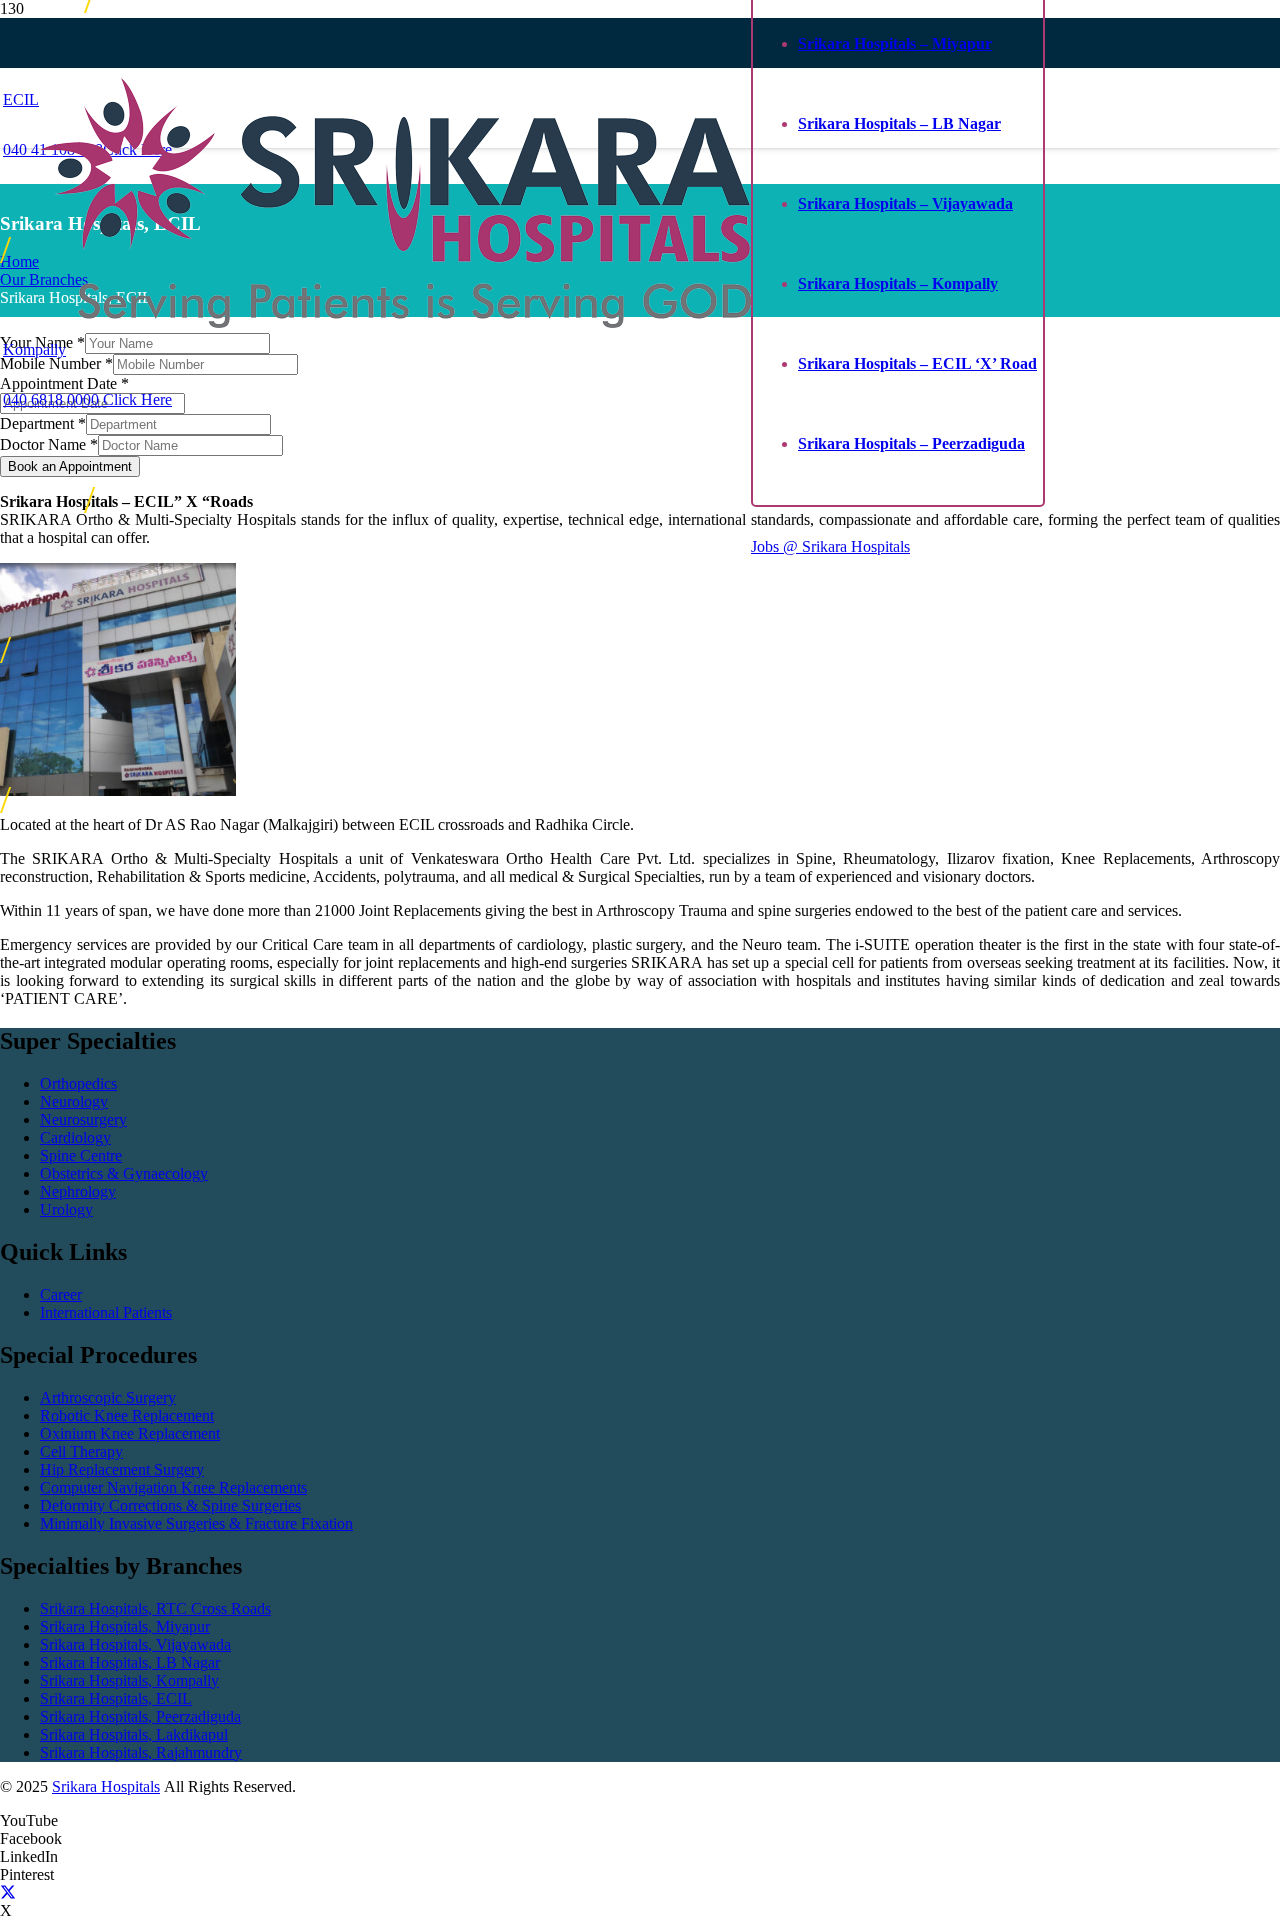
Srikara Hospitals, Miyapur (125, 1626)
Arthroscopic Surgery (108, 1397)
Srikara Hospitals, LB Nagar (130, 1662)
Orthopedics (78, 1083)
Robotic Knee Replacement (127, 1415)
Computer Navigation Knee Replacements (173, 1487)
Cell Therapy (81, 1451)
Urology (66, 1209)
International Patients (106, 1312)
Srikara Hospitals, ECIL (116, 1698)
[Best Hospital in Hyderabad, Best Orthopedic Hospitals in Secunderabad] (395, 322)
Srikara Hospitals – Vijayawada (905, 203)
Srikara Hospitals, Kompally (129, 1680)
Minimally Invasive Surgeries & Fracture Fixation (196, 1523)
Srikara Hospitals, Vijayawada (135, 1644)
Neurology (74, 1101)
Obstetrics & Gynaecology (124, 1173)
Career (61, 1294)
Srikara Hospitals (106, 1786)
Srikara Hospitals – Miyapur (895, 43)
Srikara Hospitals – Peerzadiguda (911, 443)
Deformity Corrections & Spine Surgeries (170, 1505)
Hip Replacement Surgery (122, 1469)
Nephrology (78, 1191)
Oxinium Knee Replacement (130, 1433)
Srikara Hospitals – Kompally (898, 283)
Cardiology (75, 1137)
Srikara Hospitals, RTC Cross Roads (155, 1608)
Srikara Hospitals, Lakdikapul (134, 1734)
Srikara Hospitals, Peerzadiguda (140, 1716)
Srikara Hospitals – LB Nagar (899, 123)
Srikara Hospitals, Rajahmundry (141, 1752)
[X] (8, 1892)
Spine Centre (81, 1155)
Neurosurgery (83, 1119)
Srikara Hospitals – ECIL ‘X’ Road (917, 363)
